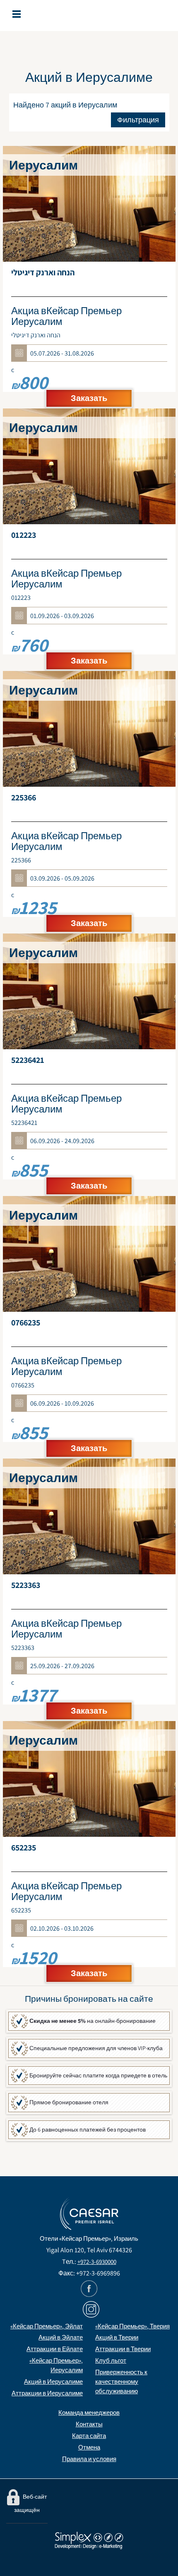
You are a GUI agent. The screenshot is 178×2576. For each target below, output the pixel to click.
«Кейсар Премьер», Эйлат (47, 2326)
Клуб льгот (111, 2360)
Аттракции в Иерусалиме (47, 2393)
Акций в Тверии (117, 2337)
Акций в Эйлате (61, 2337)
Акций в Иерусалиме (53, 2381)
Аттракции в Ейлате (55, 2349)
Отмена (89, 2447)
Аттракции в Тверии (123, 2349)
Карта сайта (89, 2436)
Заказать (89, 398)
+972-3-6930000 (97, 2262)
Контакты (89, 2424)
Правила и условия (89, 2459)
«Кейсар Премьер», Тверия (132, 2326)
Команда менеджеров (89, 2412)
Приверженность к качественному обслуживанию (121, 2381)
